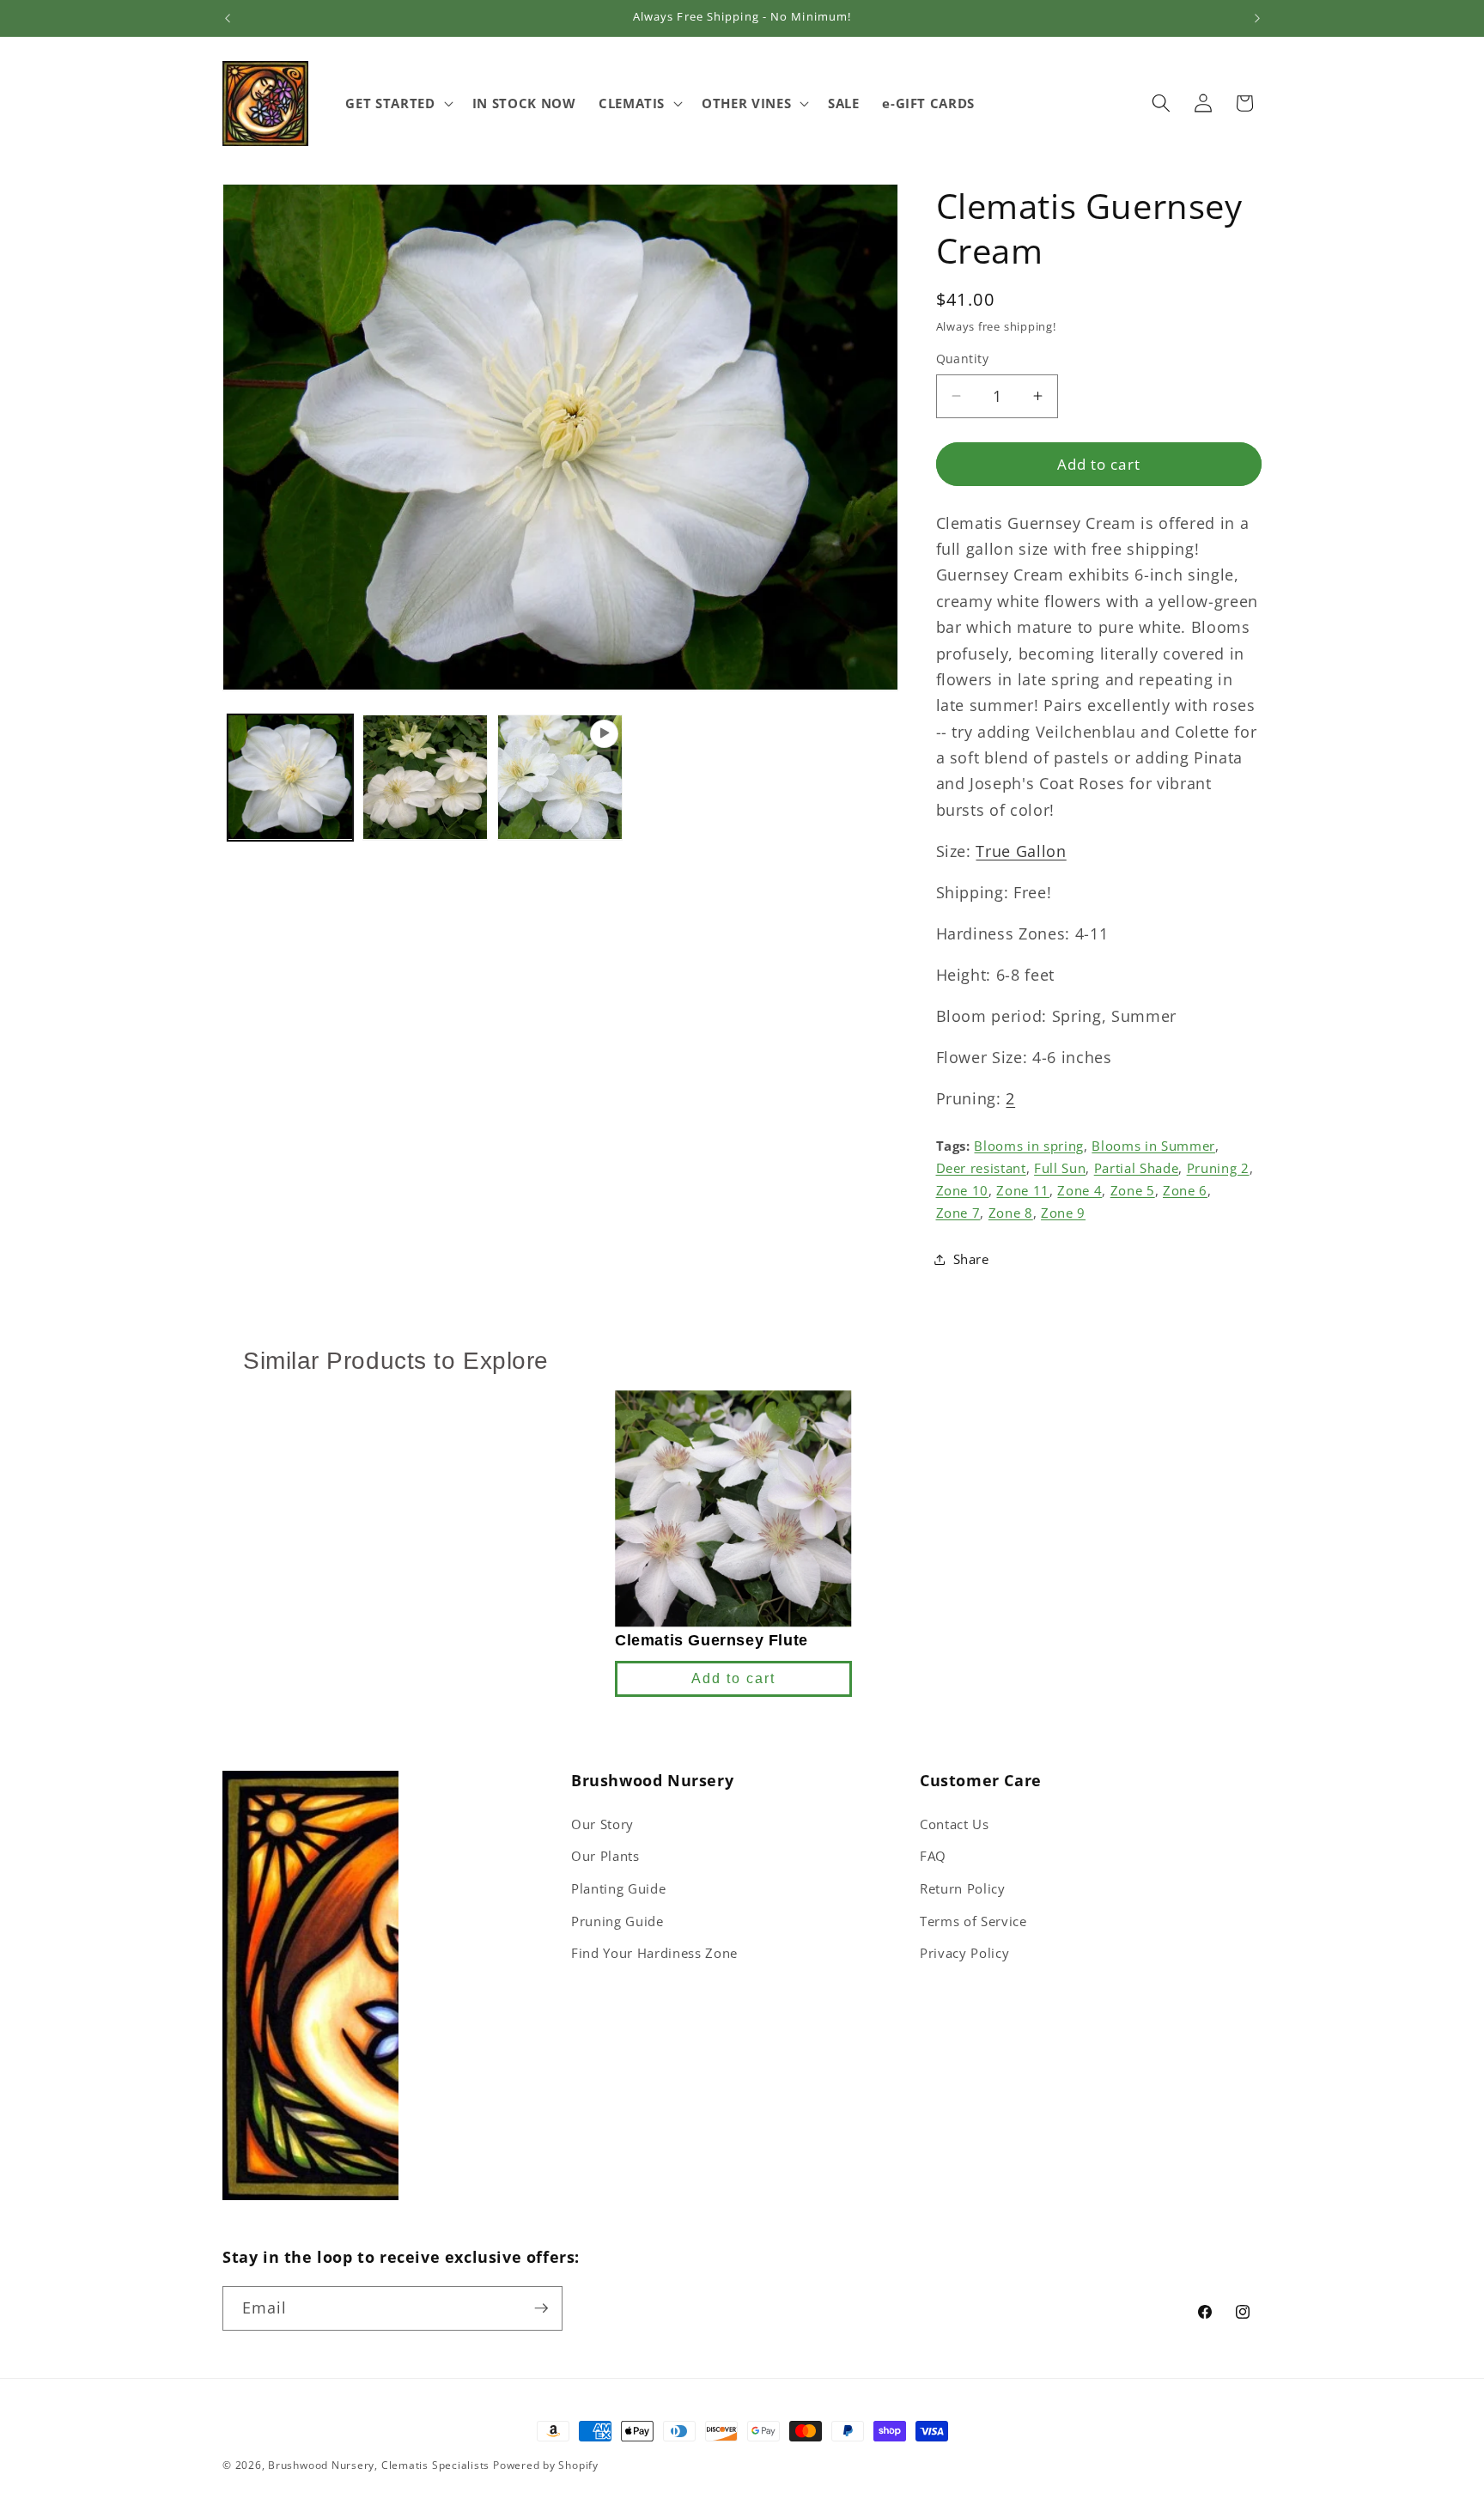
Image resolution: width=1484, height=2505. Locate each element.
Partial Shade (1137, 1167)
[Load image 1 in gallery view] (290, 777)
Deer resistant (981, 1167)
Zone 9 (1063, 1213)
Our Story (602, 1824)
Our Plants (605, 1856)
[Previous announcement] (228, 18)
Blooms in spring (1029, 1145)
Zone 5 (1133, 1190)
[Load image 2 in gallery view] (425, 777)
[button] (397, 103)
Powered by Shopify (546, 2465)
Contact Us (955, 1824)
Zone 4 (1080, 1190)
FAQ (933, 1856)
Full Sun (1060, 1167)
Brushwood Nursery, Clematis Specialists (379, 2465)
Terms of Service (973, 1921)
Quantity (963, 359)
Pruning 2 (1218, 1167)
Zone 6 (1185, 1190)
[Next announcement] (1257, 18)
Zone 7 (958, 1213)
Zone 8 (1011, 1213)
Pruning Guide (617, 1921)
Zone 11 (1023, 1190)
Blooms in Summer (1153, 1145)
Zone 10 (963, 1190)
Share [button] (971, 1259)
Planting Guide (618, 1889)
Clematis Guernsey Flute (712, 1640)
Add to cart (733, 1678)
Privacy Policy (964, 1953)
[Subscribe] (541, 2308)
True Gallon (1021, 850)
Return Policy (963, 1889)
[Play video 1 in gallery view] (560, 777)
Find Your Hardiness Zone (654, 1953)
